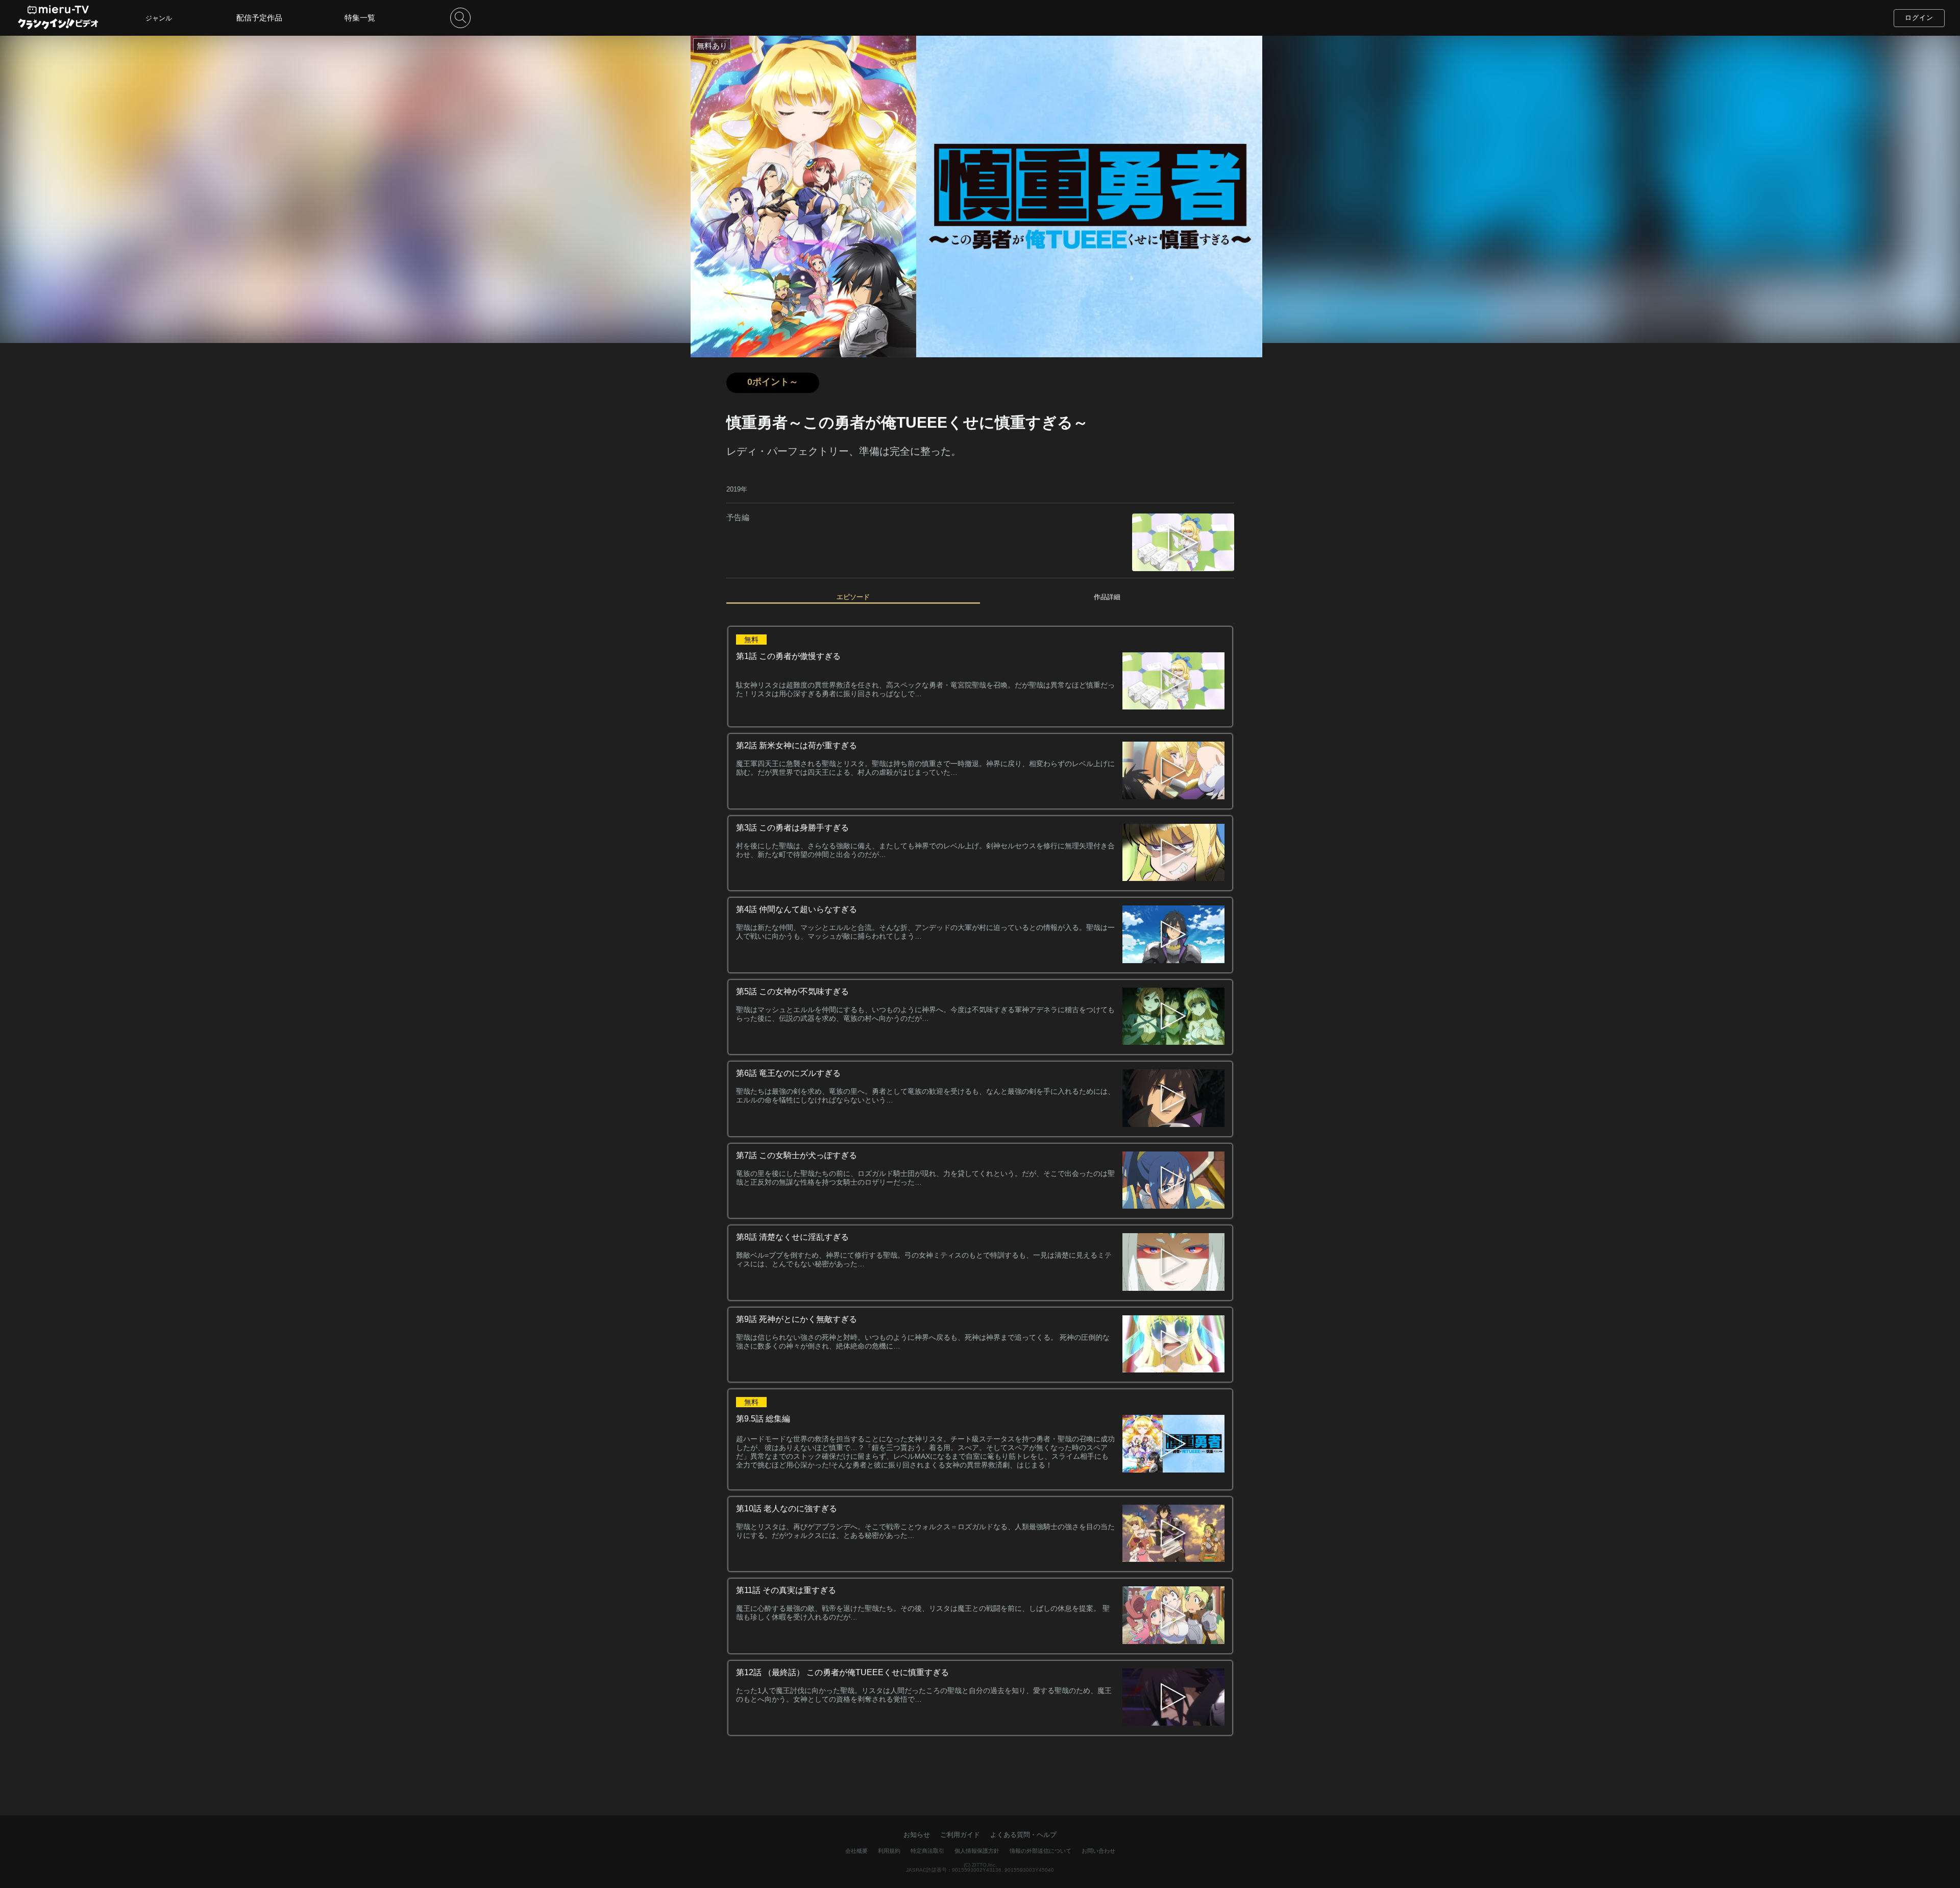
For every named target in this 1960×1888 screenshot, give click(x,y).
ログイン (1919, 18)
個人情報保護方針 (977, 1851)
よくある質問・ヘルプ (1023, 1835)
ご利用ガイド (960, 1835)
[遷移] (1173, 771)
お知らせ (917, 1835)
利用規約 (889, 1851)
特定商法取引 (927, 1851)
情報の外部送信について (1040, 1851)
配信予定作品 (259, 18)
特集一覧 (360, 18)
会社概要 (856, 1851)
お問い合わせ (1098, 1851)
